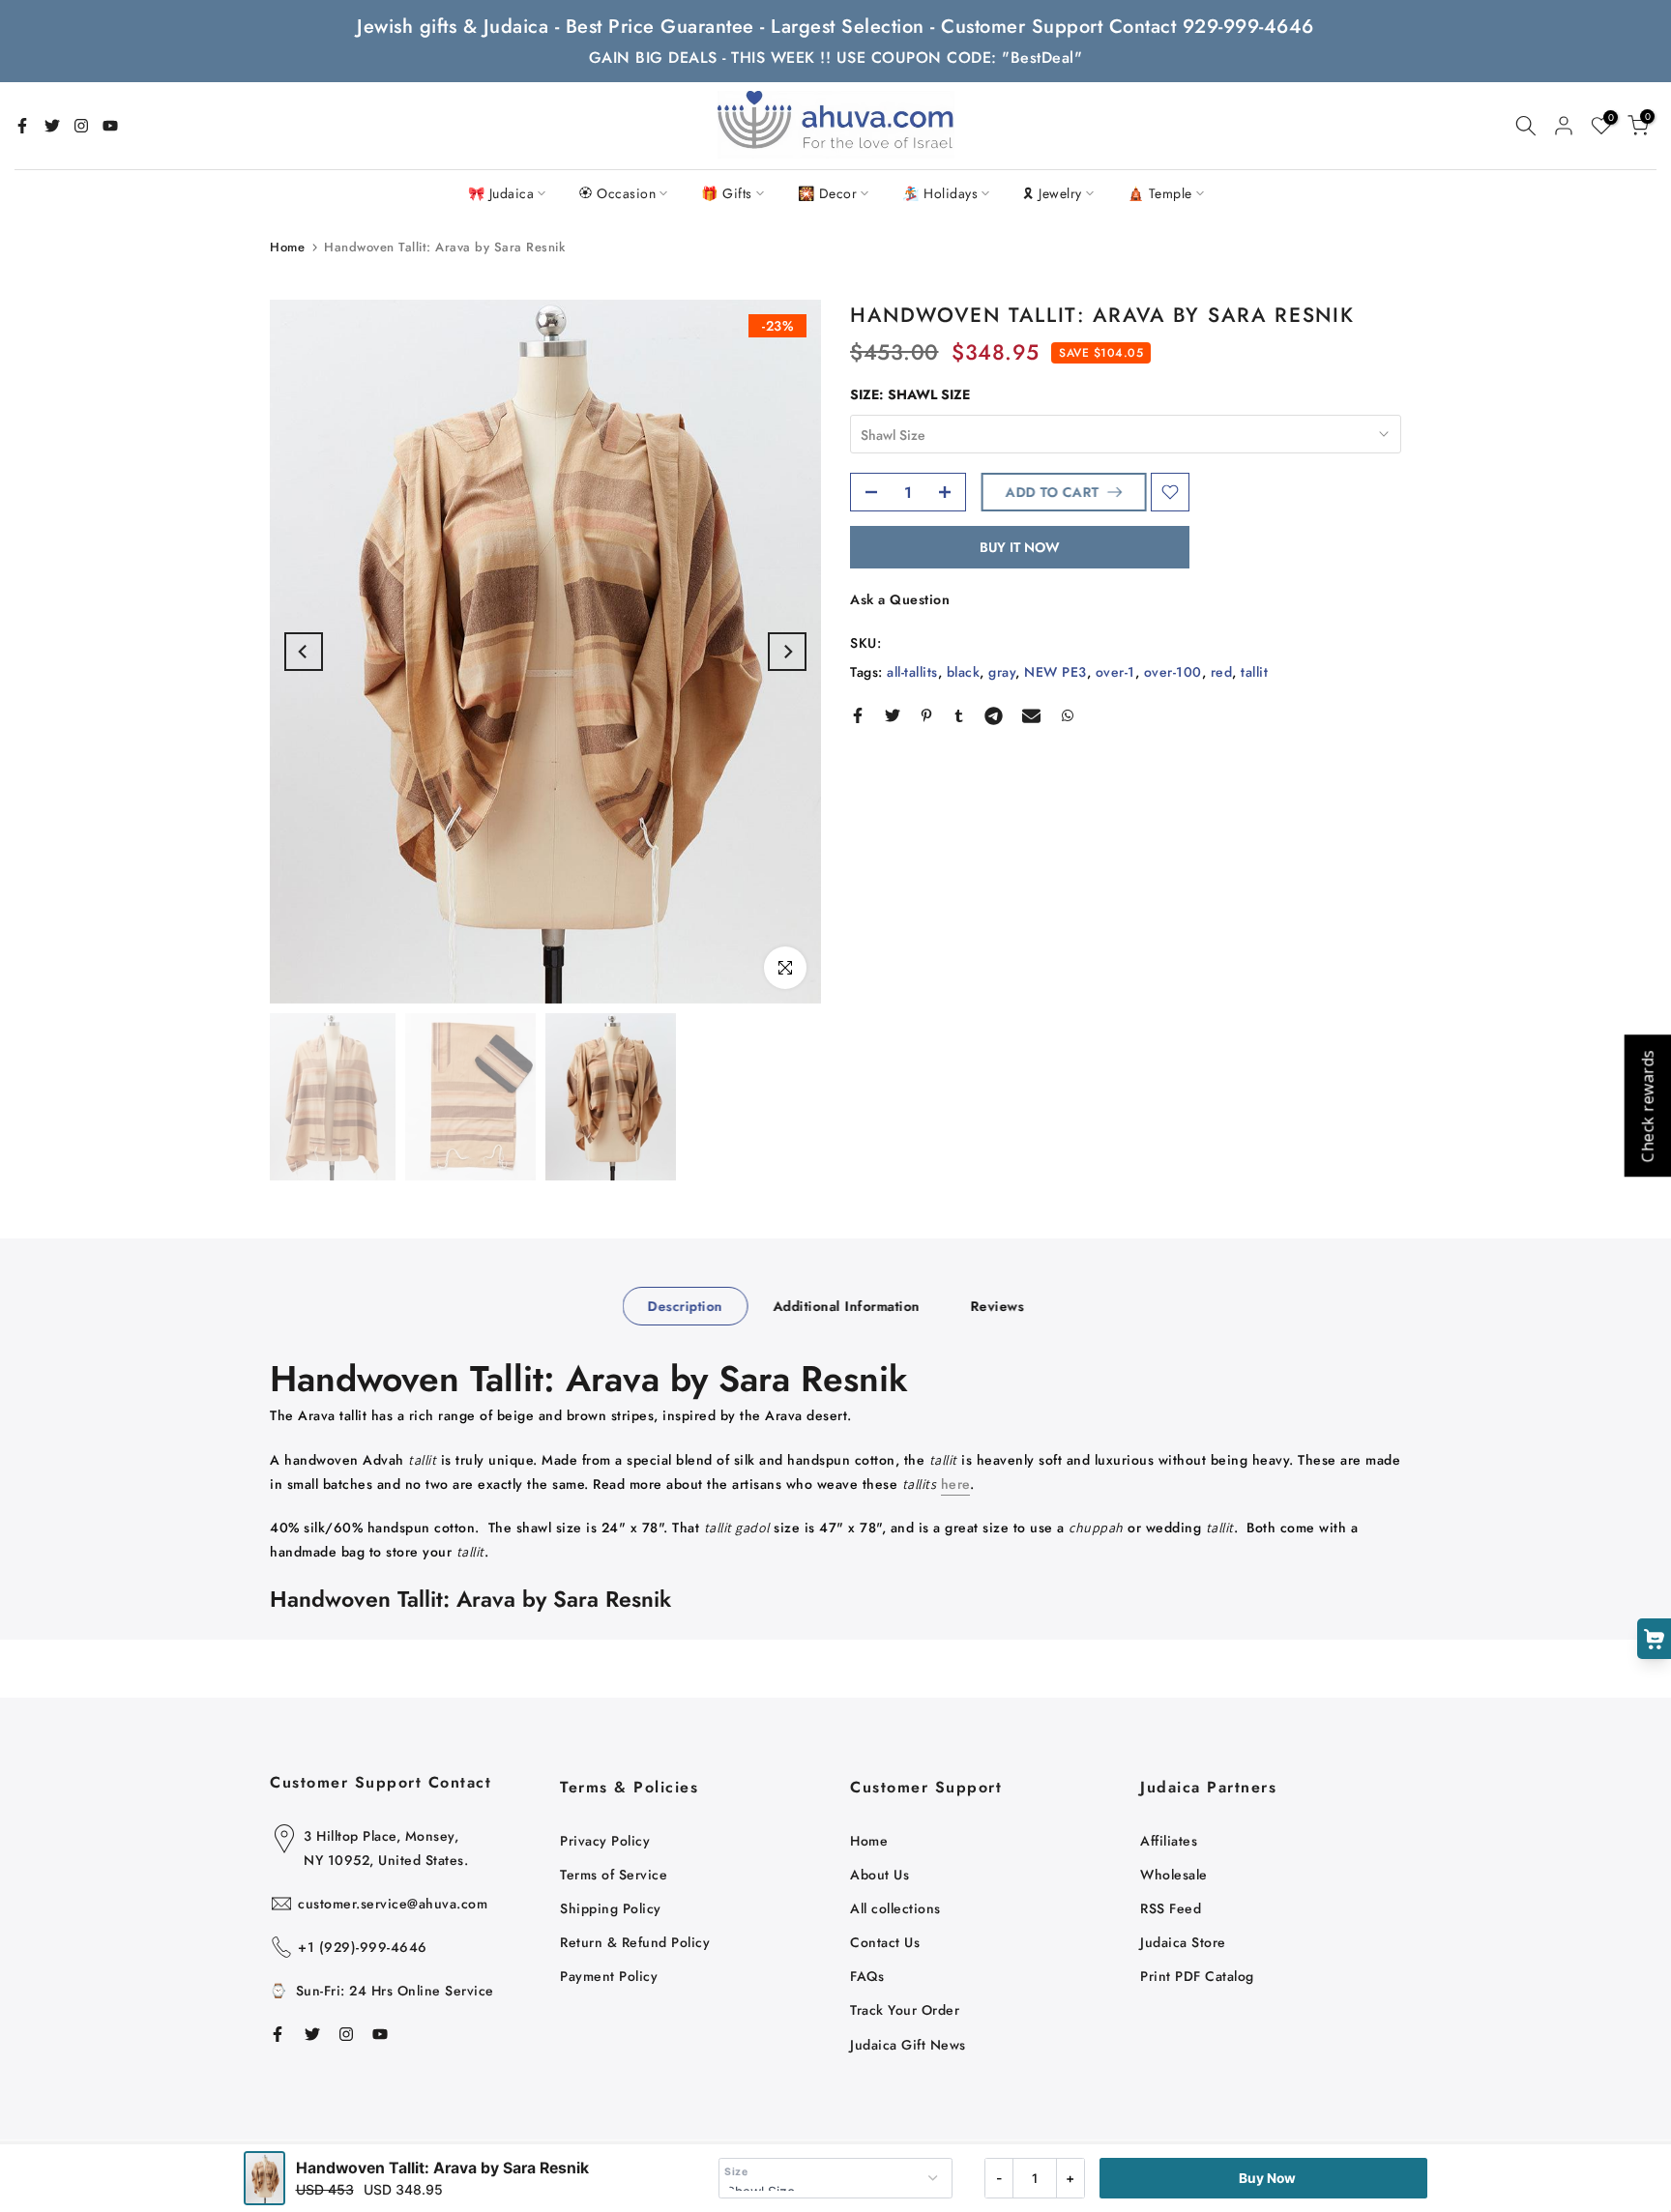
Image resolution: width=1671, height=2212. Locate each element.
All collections (895, 1908)
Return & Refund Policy (635, 1942)
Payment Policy (609, 1976)
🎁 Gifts (727, 193)
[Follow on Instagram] (81, 126)
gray (1002, 672)
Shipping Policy (611, 1908)
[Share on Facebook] (858, 715)
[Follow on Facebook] (22, 126)
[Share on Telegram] (994, 715)
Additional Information (846, 1305)
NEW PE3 (1055, 672)
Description (686, 1305)
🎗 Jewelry (1053, 193)
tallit (1254, 672)
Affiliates (1169, 1841)
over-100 (1173, 672)
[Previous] (304, 652)
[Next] (787, 652)
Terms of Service (614, 1875)
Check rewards (1647, 1106)
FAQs (867, 1976)
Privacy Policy (605, 1841)
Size (736, 2172)
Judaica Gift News (908, 2045)
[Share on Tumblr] (959, 715)
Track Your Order (905, 2010)
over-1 (1115, 672)
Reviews (997, 1305)
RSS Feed (1171, 1908)
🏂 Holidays (940, 193)
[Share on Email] (1031, 715)
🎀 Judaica (501, 193)
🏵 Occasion (617, 193)
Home (287, 247)
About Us (879, 1875)
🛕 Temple (1160, 193)
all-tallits (912, 672)
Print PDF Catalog (1197, 1976)
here (955, 1484)
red (1222, 672)
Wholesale (1174, 1875)
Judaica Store (1183, 1942)
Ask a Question (900, 599)
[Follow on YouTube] (110, 126)
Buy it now (1020, 547)
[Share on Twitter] (893, 715)
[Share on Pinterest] (926, 715)
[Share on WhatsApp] (1068, 715)
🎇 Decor (828, 193)
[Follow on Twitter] (52, 126)
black (964, 672)
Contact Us (885, 1942)
